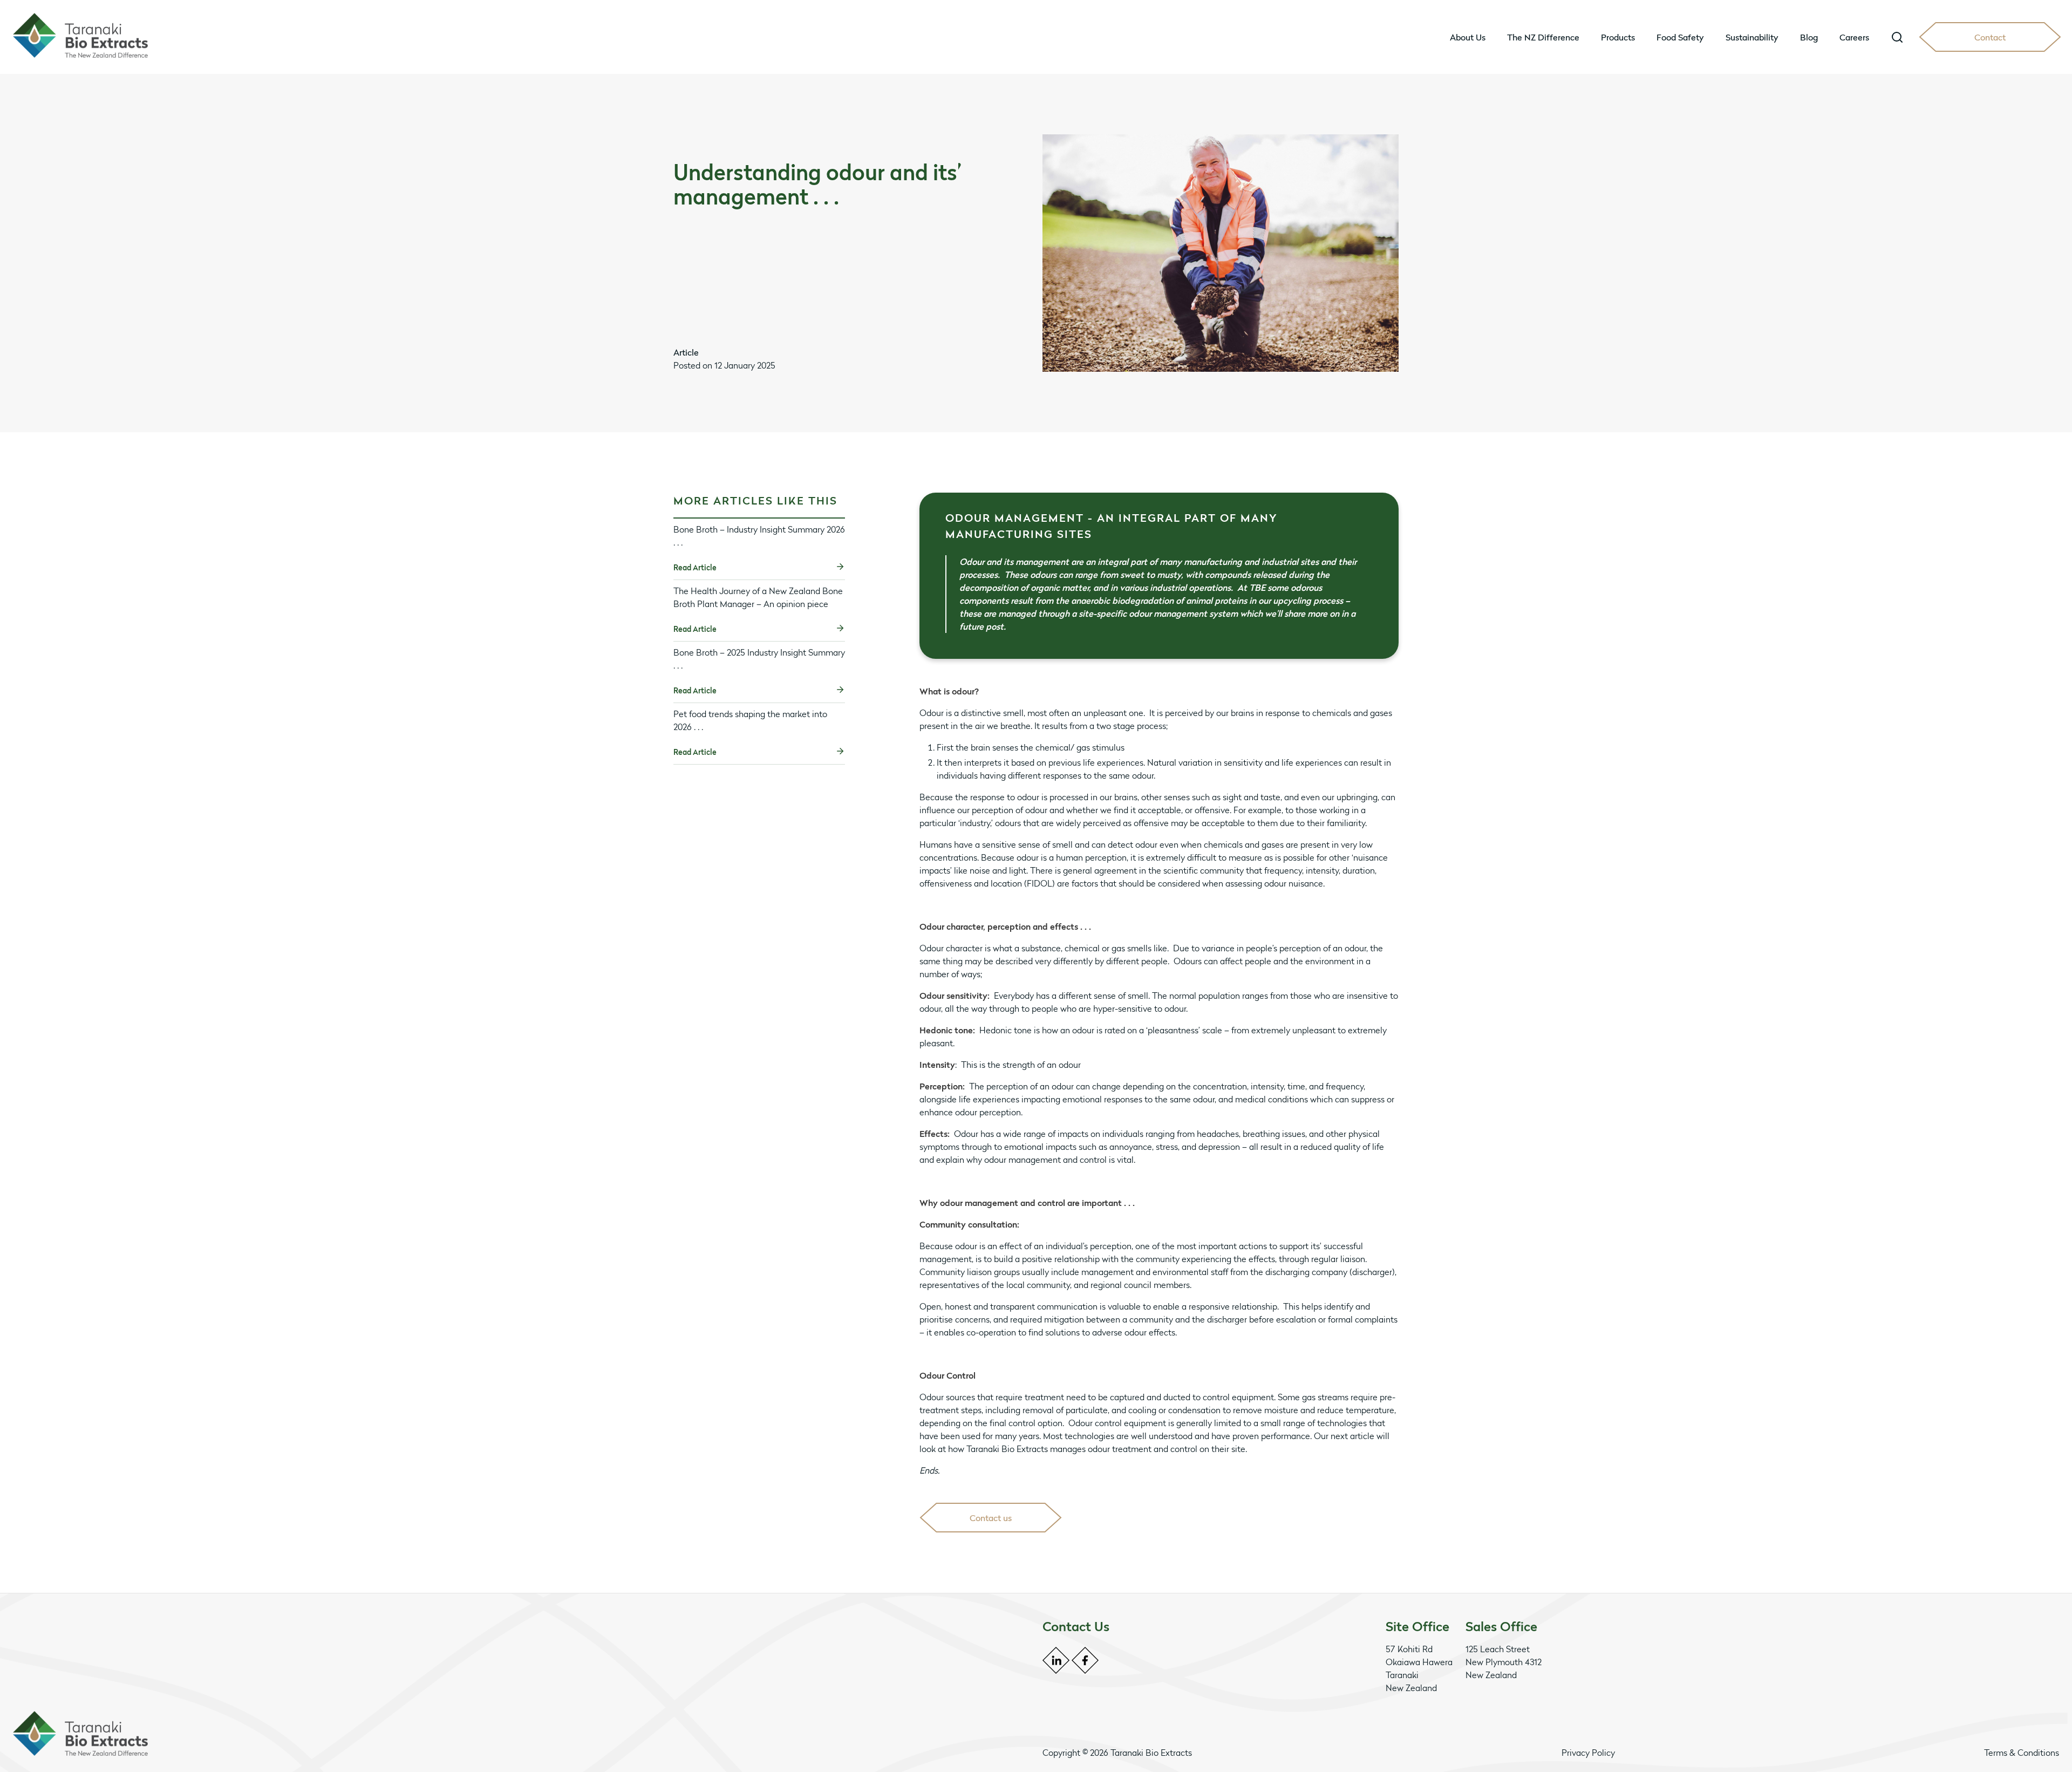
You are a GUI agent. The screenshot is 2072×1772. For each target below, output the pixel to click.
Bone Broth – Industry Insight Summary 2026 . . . (759, 536)
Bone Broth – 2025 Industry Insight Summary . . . (759, 659)
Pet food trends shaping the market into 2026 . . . (750, 720)
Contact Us (1076, 1627)
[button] (1897, 37)
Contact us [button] (991, 1518)
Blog (1809, 37)
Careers (1854, 37)
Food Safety (1680, 37)
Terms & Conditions (2022, 1753)
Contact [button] (1990, 37)
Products (1618, 37)
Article (686, 352)
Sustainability (1752, 37)
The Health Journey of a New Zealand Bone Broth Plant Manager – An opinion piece (758, 597)
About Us (1468, 37)
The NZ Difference (1543, 37)
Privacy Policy (1588, 1753)
